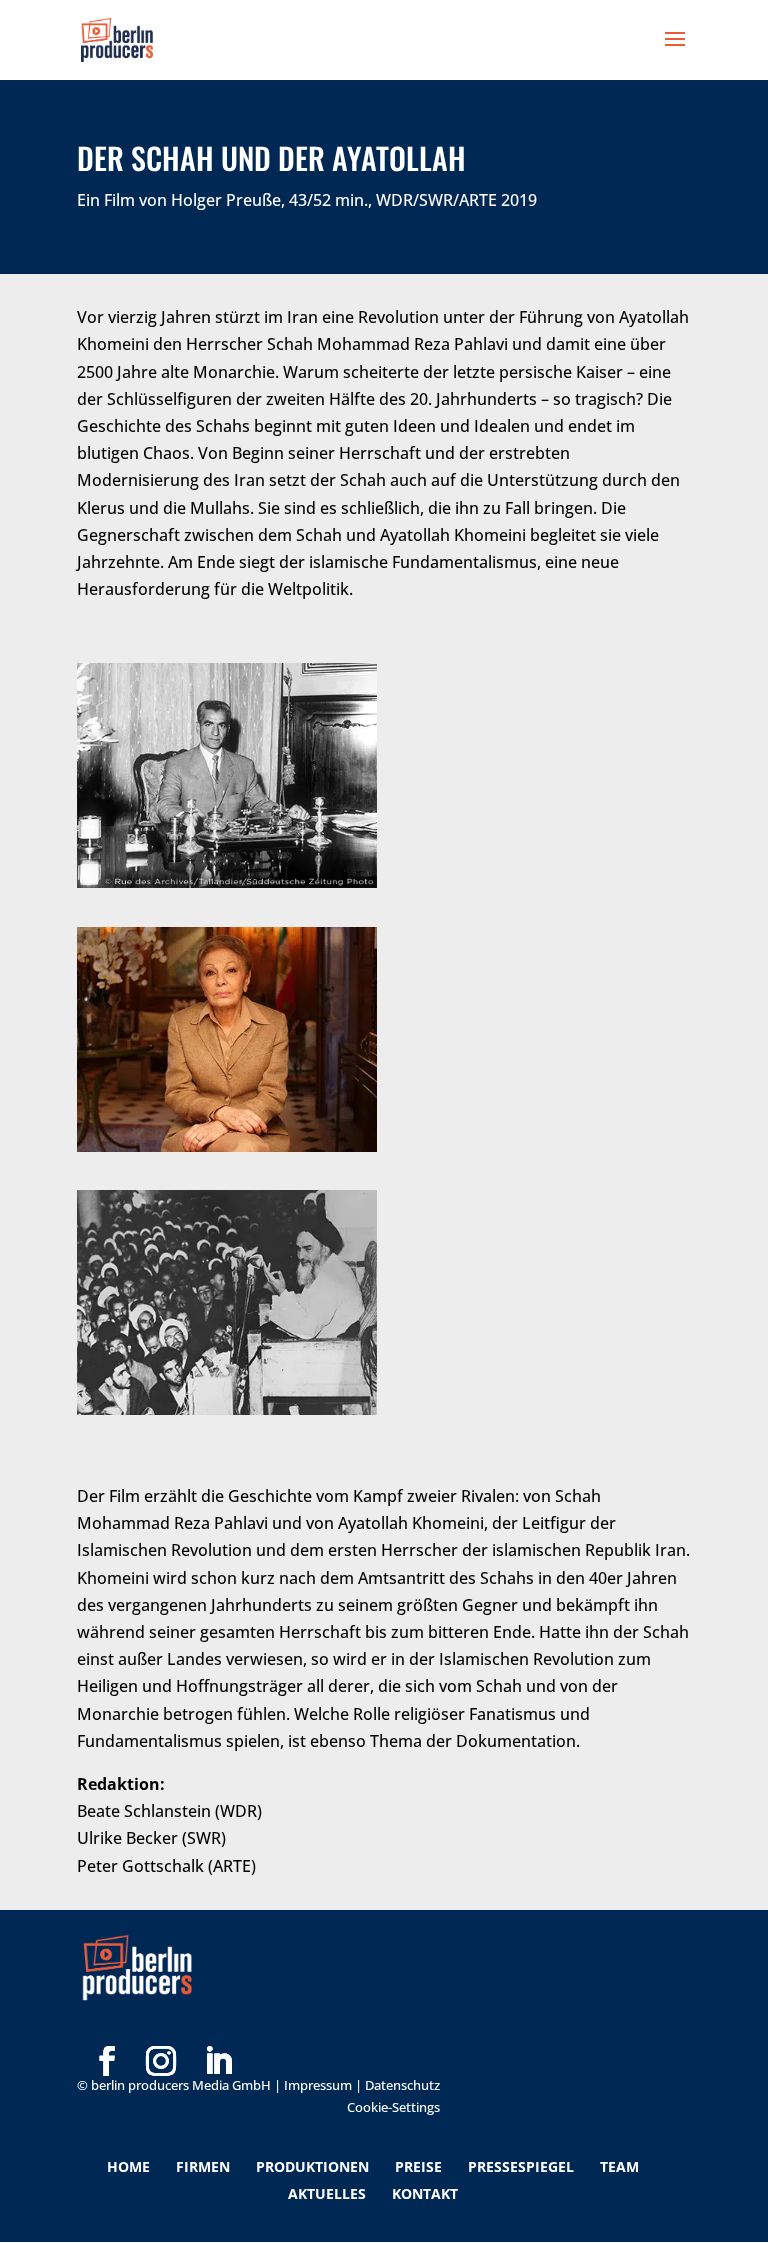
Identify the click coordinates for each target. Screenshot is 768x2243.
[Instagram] (161, 2029)
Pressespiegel (521, 2166)
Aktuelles (327, 2193)
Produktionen (312, 2166)
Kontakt (425, 2193)
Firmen (203, 2166)
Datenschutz (402, 2085)
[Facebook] (107, 2029)
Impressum (318, 2085)
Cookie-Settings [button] (393, 2107)
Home (128, 2166)
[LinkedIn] (218, 2029)
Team (619, 2166)
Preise (418, 2166)
